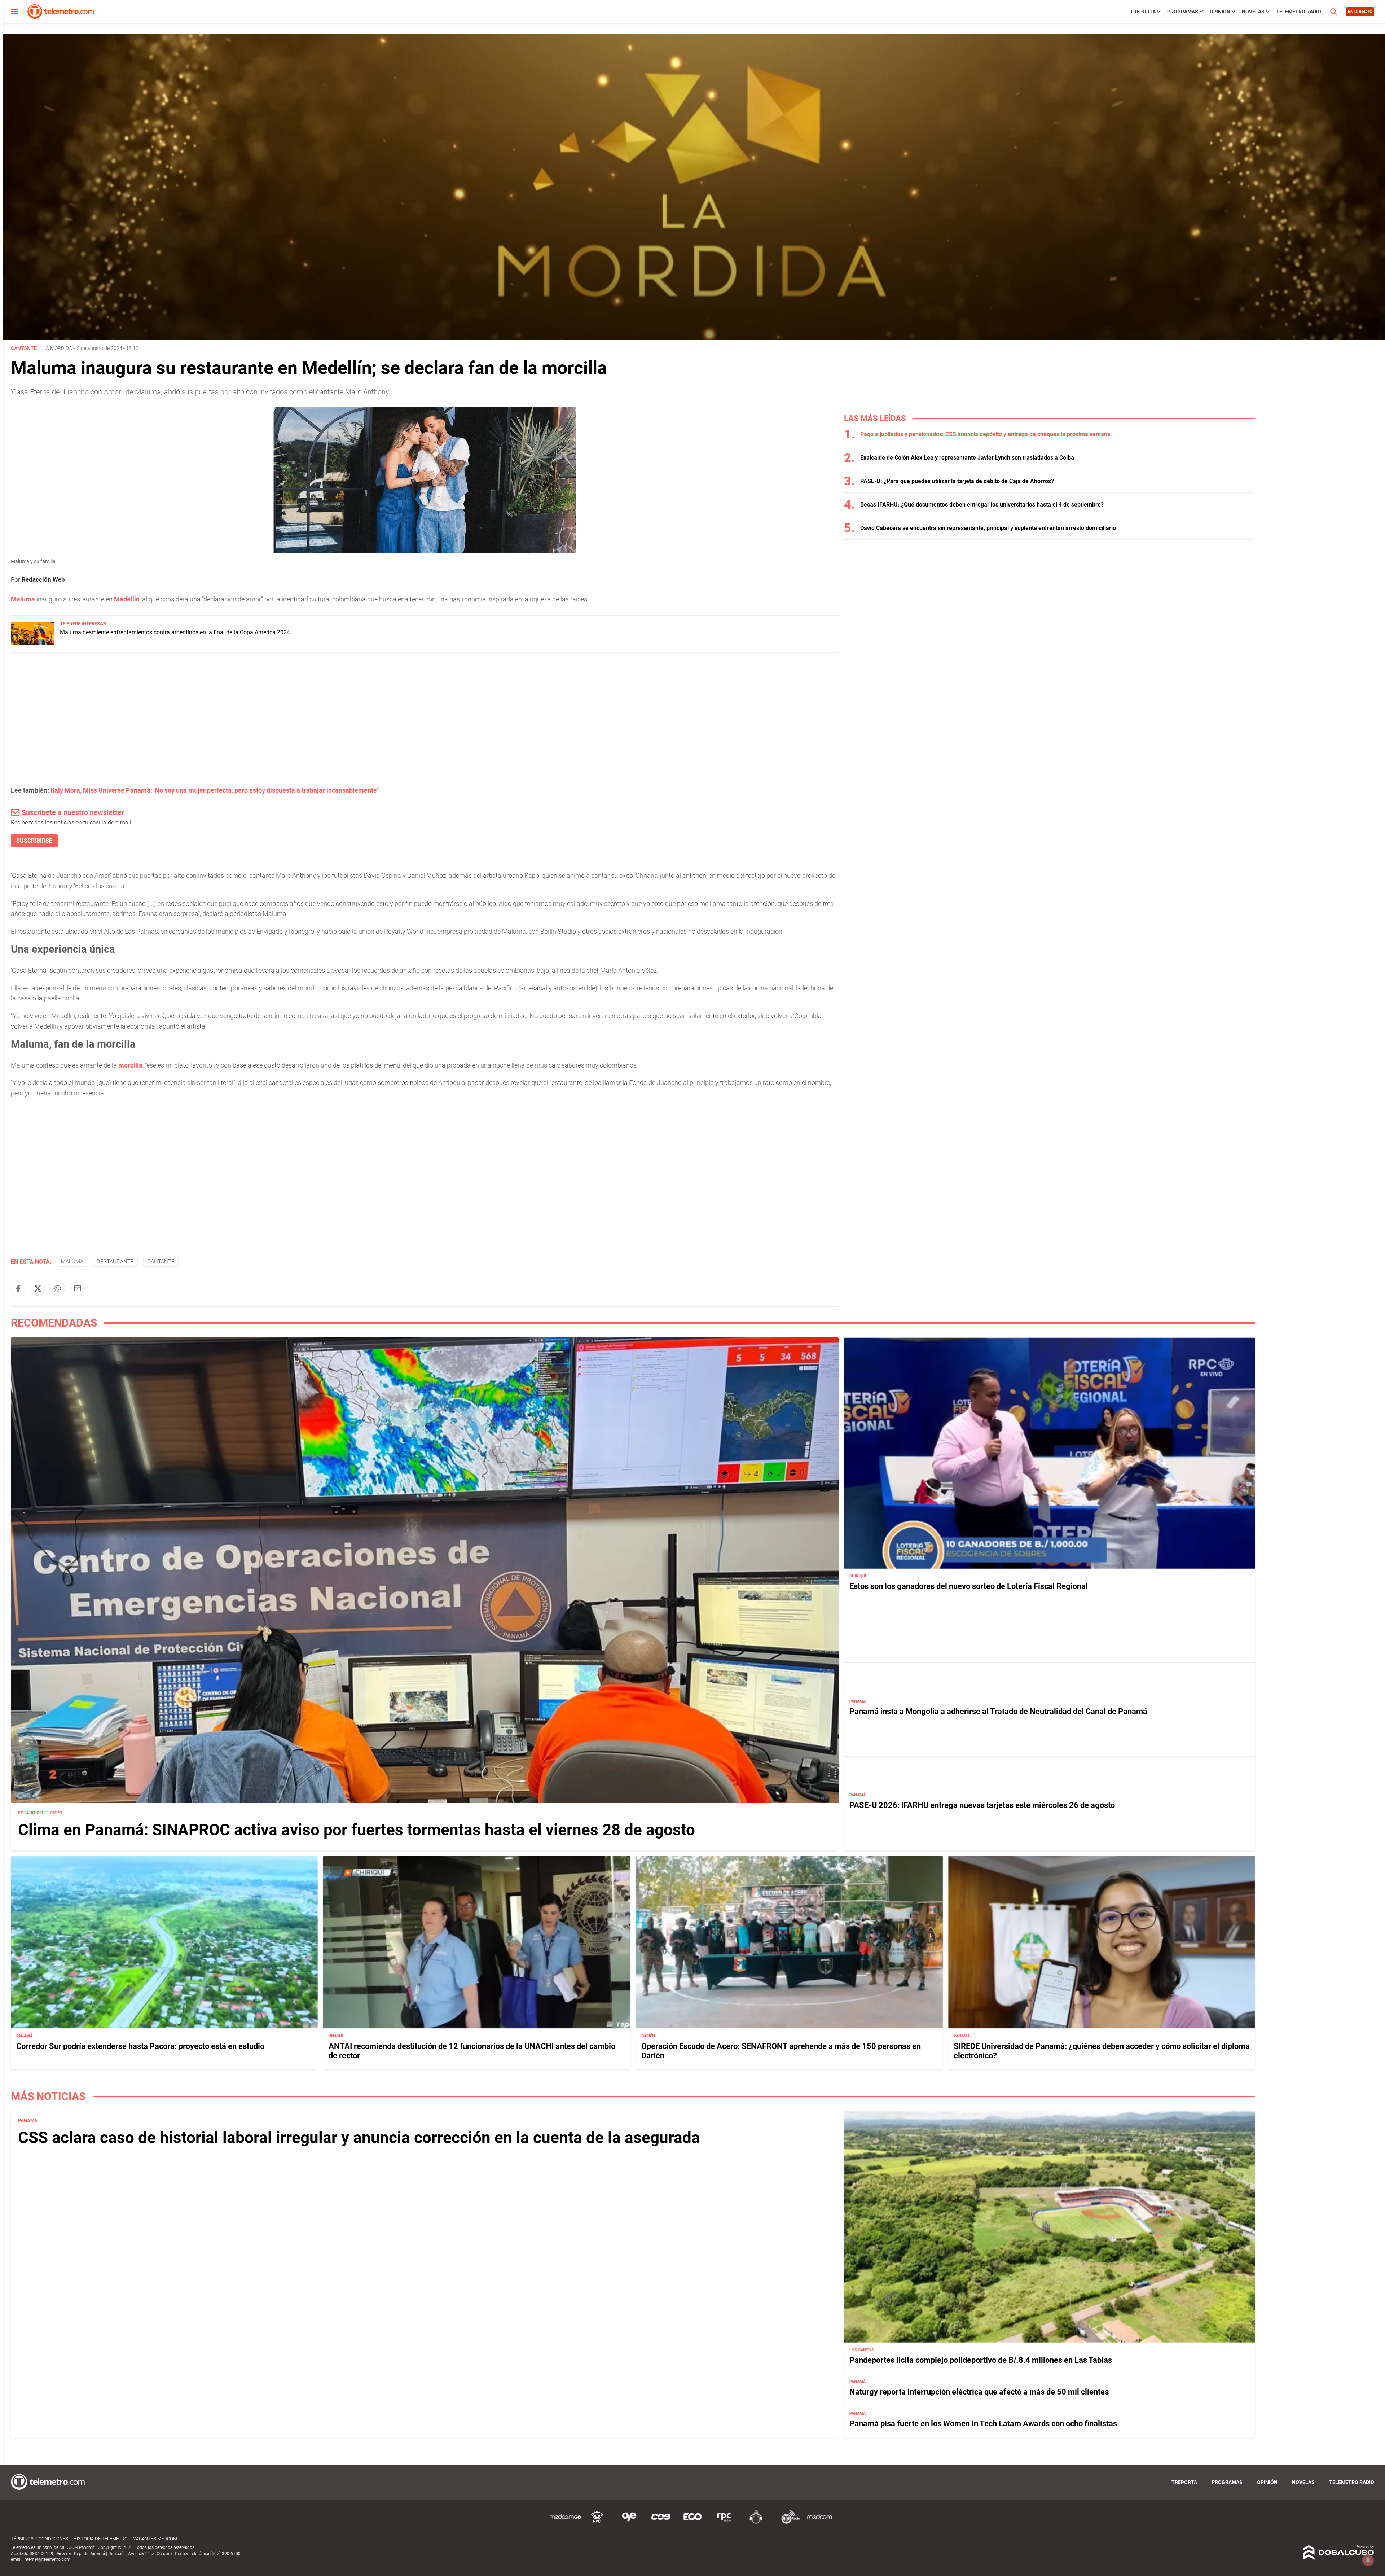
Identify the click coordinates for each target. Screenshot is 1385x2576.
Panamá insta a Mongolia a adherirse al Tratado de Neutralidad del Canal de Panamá (998, 1711)
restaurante (115, 1262)
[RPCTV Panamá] (597, 2522)
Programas (1183, 12)
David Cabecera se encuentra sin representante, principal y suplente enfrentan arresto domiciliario (988, 528)
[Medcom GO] (566, 2522)
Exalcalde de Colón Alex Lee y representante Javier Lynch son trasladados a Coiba (967, 458)
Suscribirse (34, 841)
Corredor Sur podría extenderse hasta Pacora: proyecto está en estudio (140, 2046)
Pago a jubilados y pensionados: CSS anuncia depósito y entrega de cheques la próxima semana (985, 434)
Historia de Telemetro (101, 2539)
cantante (161, 1262)
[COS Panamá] (661, 2522)
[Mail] (78, 1288)
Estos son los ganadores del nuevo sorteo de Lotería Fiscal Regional (969, 1586)
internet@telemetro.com (47, 2559)
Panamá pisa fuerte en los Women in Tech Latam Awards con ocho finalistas (983, 2424)
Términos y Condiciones (39, 2539)
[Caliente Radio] (756, 2522)
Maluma (72, 1262)
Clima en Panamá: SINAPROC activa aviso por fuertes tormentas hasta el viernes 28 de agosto (357, 1830)
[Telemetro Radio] (788, 2522)
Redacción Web (43, 579)
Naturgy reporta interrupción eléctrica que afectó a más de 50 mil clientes (979, 2392)
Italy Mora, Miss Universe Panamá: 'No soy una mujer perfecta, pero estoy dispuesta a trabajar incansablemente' (214, 790)
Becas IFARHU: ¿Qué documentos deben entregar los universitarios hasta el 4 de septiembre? (982, 505)
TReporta (1143, 12)
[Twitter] (38, 1288)
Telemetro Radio (1299, 12)
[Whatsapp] (58, 1288)
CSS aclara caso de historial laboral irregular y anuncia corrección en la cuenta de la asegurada (359, 2138)
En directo (1360, 12)
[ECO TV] (692, 2522)
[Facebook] (18, 1288)
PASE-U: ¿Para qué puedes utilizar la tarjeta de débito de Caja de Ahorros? (957, 481)
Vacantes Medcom (155, 2539)
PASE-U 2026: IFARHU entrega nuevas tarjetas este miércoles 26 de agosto (982, 1805)
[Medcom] (819, 2522)
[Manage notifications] (1368, 2560)
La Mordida (58, 348)
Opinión (1220, 12)
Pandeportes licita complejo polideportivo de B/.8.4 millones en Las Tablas (981, 2360)
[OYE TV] (629, 2522)
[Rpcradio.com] (724, 2522)
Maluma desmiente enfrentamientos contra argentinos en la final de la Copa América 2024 (175, 632)
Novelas (1253, 12)
